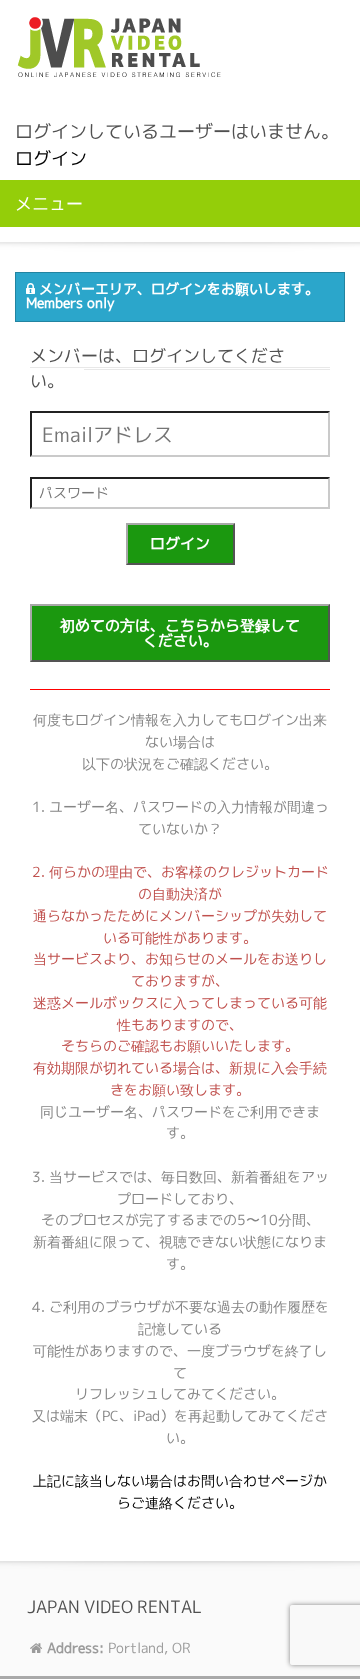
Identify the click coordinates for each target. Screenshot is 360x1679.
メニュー (49, 203)
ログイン (51, 158)
